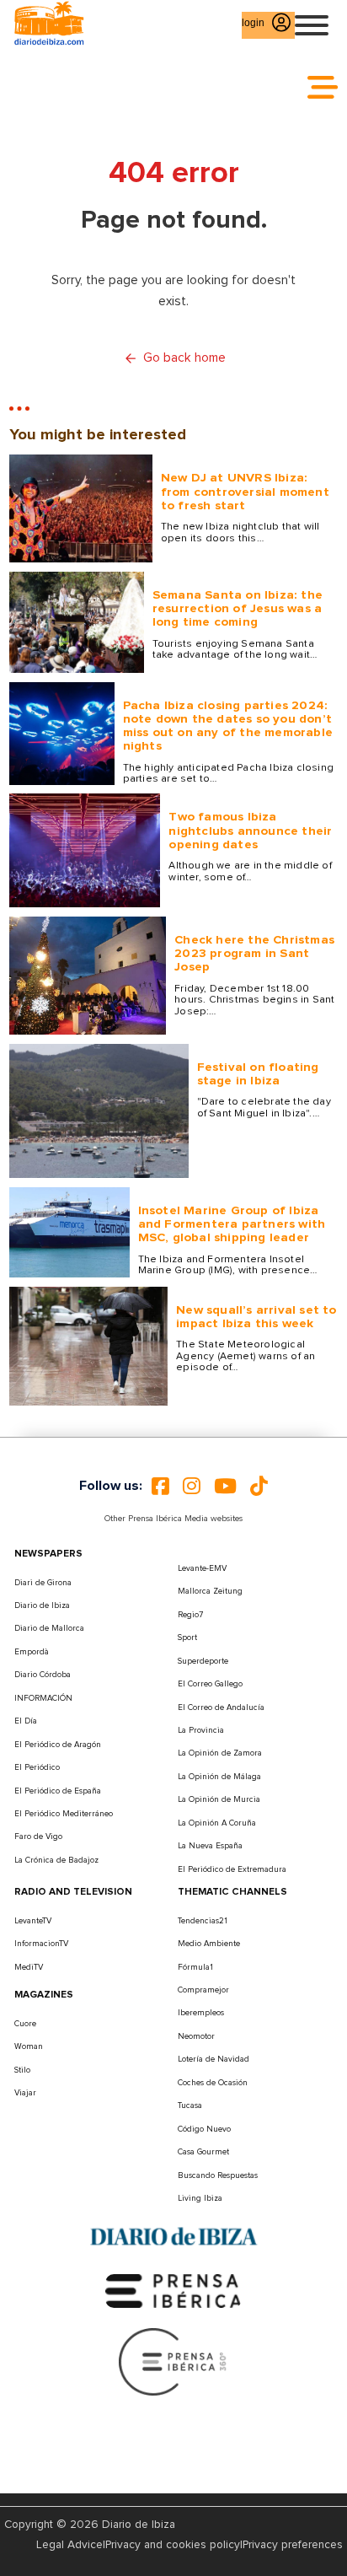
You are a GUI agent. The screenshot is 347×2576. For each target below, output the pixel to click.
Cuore (25, 2024)
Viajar (25, 2093)
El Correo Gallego (210, 1684)
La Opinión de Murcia (219, 1799)
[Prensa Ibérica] (173, 2291)
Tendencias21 (203, 1921)
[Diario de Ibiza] (173, 2236)
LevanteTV (33, 1921)
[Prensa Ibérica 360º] (173, 2361)
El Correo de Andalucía (221, 1707)
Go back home (184, 358)
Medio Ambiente (209, 1944)
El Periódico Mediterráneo (64, 1814)
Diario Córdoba (43, 1675)
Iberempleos (201, 2013)
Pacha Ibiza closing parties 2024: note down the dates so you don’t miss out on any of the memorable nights (228, 726)
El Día (26, 1721)
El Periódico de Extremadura (232, 1869)
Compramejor (203, 1990)
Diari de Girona (43, 1583)
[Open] (312, 25)
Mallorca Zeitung (210, 1591)
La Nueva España (210, 1846)
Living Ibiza (200, 2198)
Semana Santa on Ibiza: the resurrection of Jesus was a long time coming (238, 609)
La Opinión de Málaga (219, 1777)
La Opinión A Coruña (217, 1823)
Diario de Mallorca (49, 1628)
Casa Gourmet (203, 2152)
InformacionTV (41, 1944)
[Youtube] (225, 1486)
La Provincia (201, 1730)
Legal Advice (69, 2545)
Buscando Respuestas (218, 2175)
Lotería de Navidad (214, 2059)
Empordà (32, 1652)
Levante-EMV (202, 1568)
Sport (187, 1638)
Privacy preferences (293, 2545)
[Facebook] (160, 1486)
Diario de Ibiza (42, 1605)
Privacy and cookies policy (173, 2545)
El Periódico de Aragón (58, 1745)
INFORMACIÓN (43, 1698)
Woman (29, 2046)
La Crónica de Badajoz (56, 1860)
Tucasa (190, 2105)
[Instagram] (192, 1486)
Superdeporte (203, 1661)
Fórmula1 (195, 1967)
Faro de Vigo (38, 1837)
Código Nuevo (204, 2129)
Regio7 (190, 1615)
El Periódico (37, 1767)
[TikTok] (259, 1486)
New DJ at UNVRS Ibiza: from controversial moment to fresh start (245, 492)
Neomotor (196, 2036)
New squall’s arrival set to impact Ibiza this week (256, 1317)
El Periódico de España (58, 1791)
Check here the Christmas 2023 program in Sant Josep (254, 954)
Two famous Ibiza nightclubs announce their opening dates (250, 831)
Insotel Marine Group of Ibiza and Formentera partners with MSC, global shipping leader (232, 1224)
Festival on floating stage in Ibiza (258, 1074)
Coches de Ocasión (213, 2083)
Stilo (22, 2070)
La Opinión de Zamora (220, 1753)
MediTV (29, 1967)
